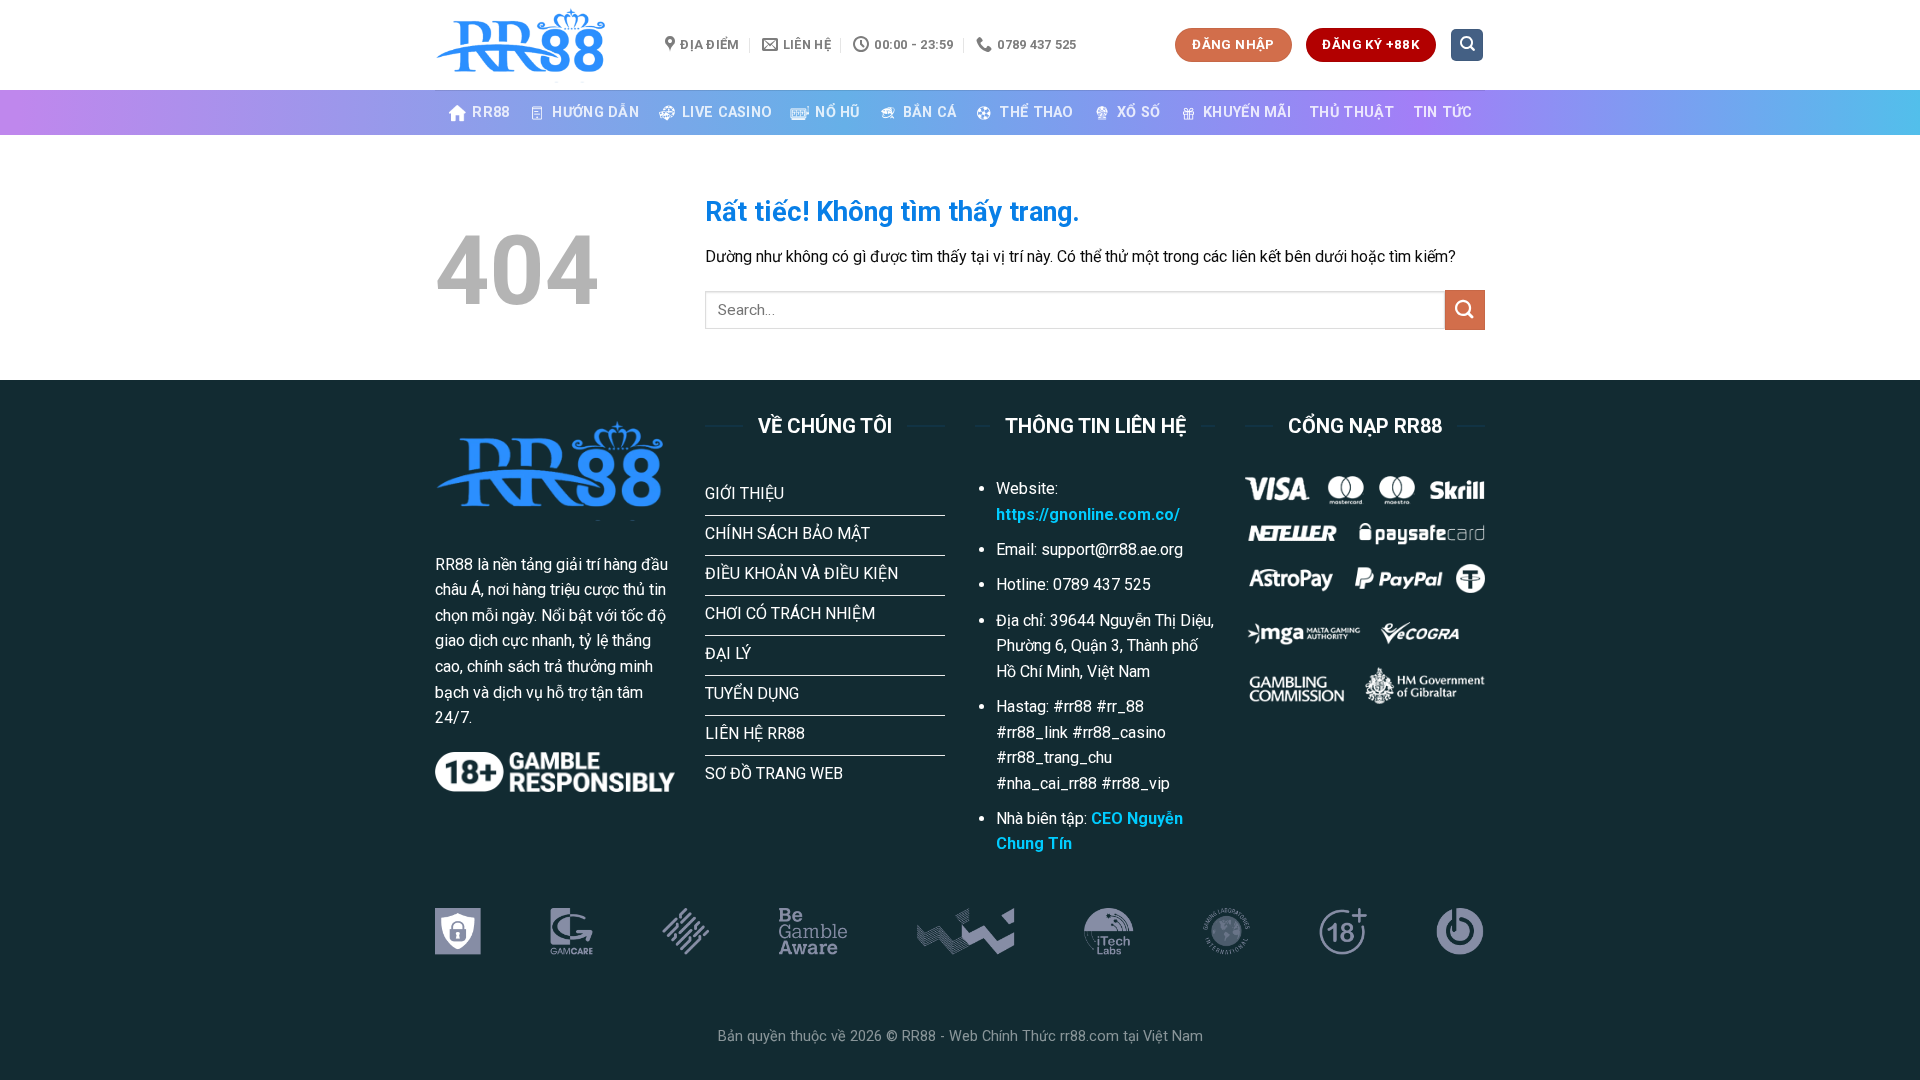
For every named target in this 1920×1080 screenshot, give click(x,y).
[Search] (1467, 45)
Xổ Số (1138, 112)
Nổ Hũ (837, 112)
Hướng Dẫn (595, 112)
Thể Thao (1036, 112)
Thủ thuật (1352, 112)
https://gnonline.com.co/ (1088, 514)
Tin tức (1443, 112)
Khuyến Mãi (1247, 112)
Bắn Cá (930, 112)
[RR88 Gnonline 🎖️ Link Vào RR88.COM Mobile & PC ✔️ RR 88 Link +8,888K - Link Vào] (535, 45)
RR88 (490, 112)
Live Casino (727, 112)
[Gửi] (1465, 309)
